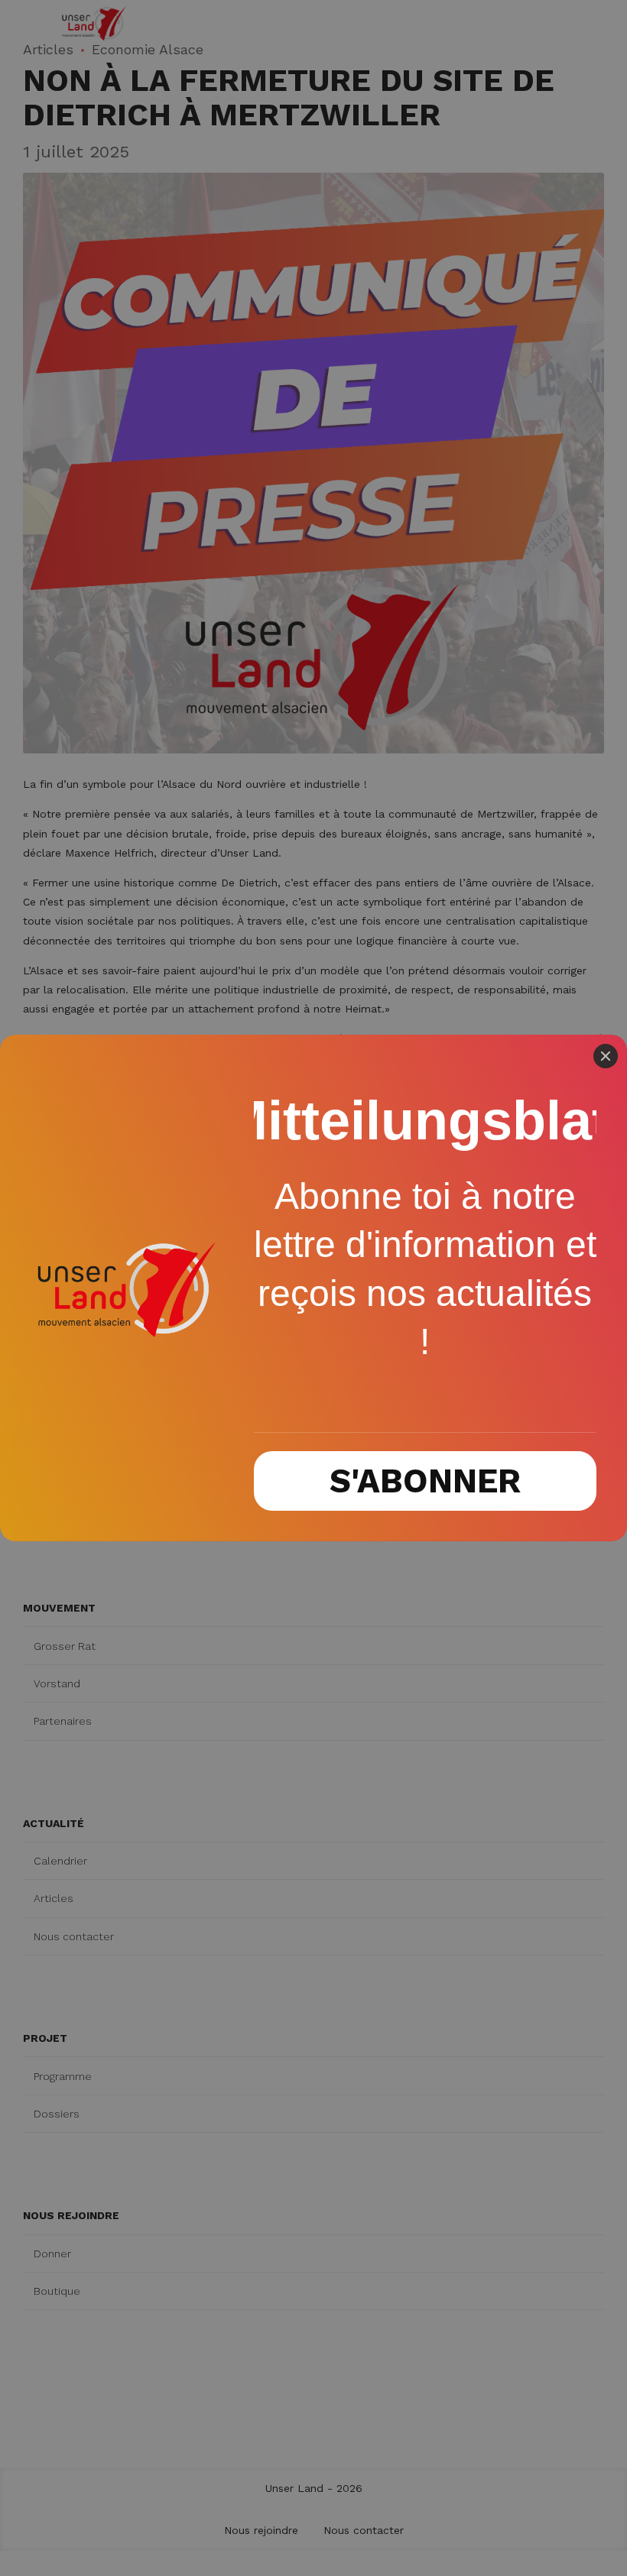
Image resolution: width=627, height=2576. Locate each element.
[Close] (606, 1056)
